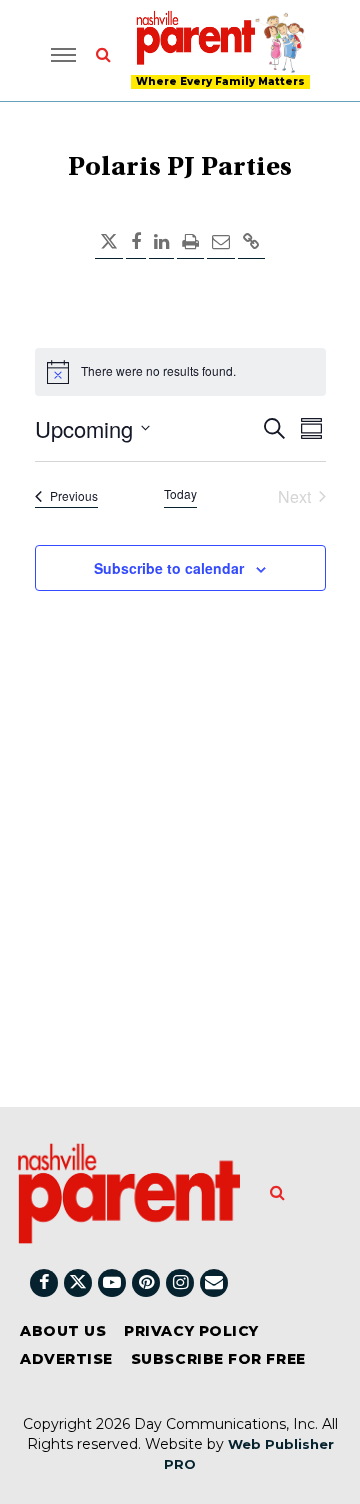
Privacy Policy (191, 1331)
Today (180, 494)
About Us (63, 1331)
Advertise (66, 1359)
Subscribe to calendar (169, 568)
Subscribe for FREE (218, 1359)
